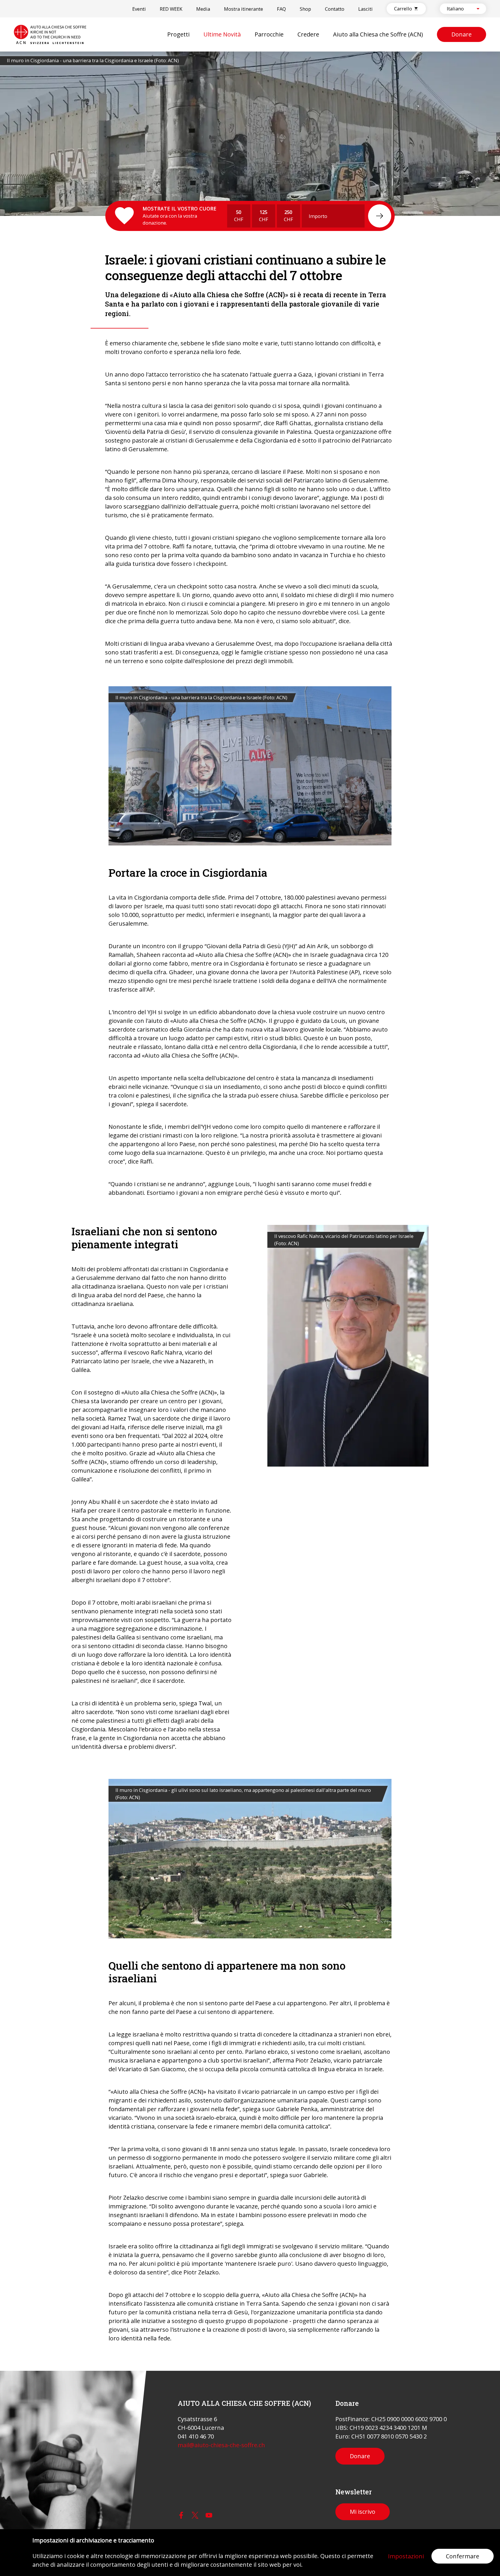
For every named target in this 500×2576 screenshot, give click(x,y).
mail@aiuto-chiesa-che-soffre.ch (221, 2445)
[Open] (478, 9)
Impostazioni (406, 2556)
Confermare (463, 2556)
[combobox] (458, 9)
